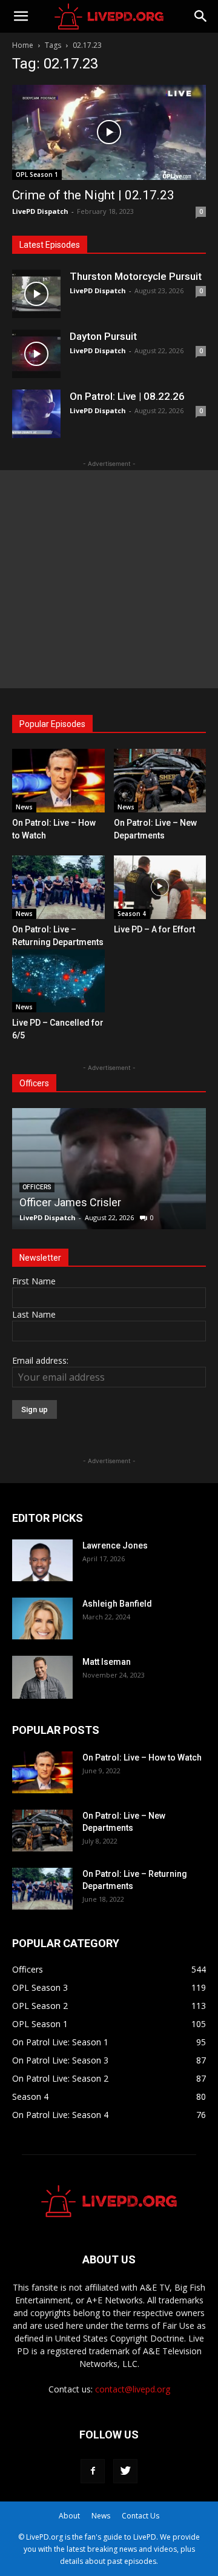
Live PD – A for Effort (154, 929)
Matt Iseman (107, 1662)
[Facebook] (93, 2471)
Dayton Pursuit (103, 336)
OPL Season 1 (37, 174)
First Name (34, 1281)
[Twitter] (125, 2471)
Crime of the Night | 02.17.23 (93, 195)
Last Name (34, 1314)
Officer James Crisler (70, 1202)
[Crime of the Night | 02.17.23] (109, 132)
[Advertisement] (109, 579)
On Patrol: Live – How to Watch (142, 1758)
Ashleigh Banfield (117, 1604)
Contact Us (140, 2516)
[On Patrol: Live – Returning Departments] (58, 887)
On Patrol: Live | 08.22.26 (127, 396)
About (69, 2516)
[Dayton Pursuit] (36, 354)
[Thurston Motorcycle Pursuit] (36, 294)
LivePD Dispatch (40, 211)
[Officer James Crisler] (109, 1169)
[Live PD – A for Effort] (160, 887)
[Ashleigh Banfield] (42, 1618)
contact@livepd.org (133, 2389)
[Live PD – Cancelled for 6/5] (58, 981)
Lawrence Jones (115, 1545)
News (24, 807)
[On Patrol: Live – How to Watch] (58, 781)
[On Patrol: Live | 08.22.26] (36, 414)
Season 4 (132, 914)
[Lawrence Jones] (42, 1560)
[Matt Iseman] (42, 1677)
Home (23, 45)
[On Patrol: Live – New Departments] (160, 781)
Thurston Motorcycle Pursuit (136, 276)
